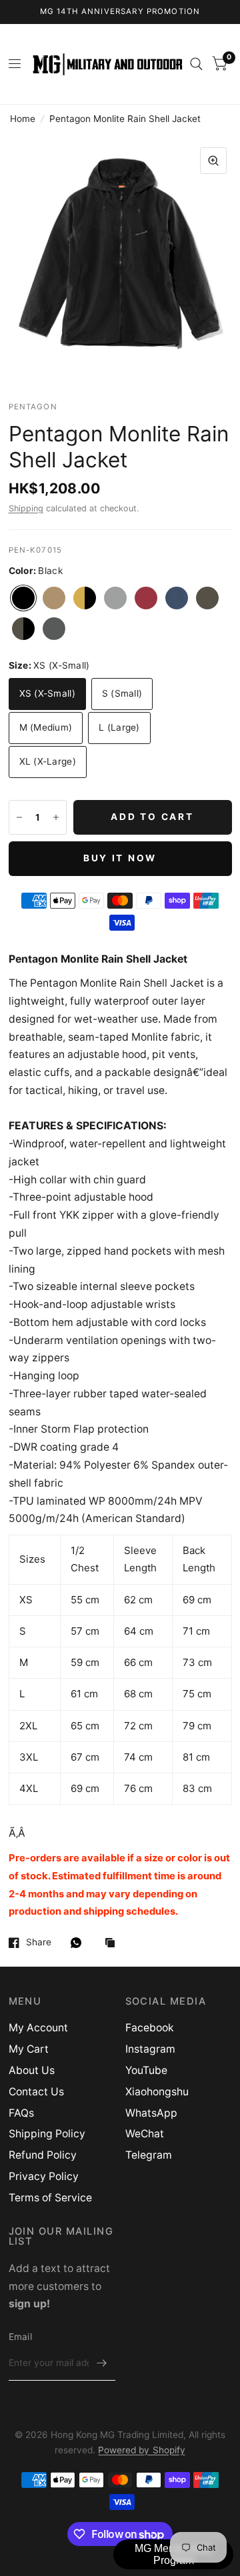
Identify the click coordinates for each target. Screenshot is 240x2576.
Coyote (54, 598)
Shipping (26, 508)
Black (23, 598)
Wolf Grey (54, 629)
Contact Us (36, 2092)
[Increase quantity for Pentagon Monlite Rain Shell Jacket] (56, 817)
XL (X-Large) (48, 761)
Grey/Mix (115, 598)
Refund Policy (43, 2155)
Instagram (150, 2049)
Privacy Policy (44, 2176)
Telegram (149, 2155)
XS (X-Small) (47, 693)
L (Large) (119, 727)
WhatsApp (151, 2113)
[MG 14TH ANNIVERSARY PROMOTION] (120, 12)
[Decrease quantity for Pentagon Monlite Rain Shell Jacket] (19, 817)
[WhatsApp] (79, 1943)
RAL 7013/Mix (23, 629)
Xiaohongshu (157, 2092)
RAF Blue (177, 598)
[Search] (196, 64)
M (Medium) (46, 727)
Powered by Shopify (141, 2450)
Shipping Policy (47, 2134)
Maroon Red (146, 598)
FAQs (21, 2113)
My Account (38, 2028)
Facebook (150, 2028)
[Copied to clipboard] (113, 1944)
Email (20, 2337)
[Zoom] (213, 161)
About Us (32, 2070)
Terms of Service (50, 2198)
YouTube (146, 2070)
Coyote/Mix (85, 598)
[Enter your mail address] (102, 2363)
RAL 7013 (207, 598)
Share (39, 1942)
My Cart (29, 2049)
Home (23, 119)
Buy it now (120, 858)
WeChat (145, 2134)
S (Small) (122, 693)
